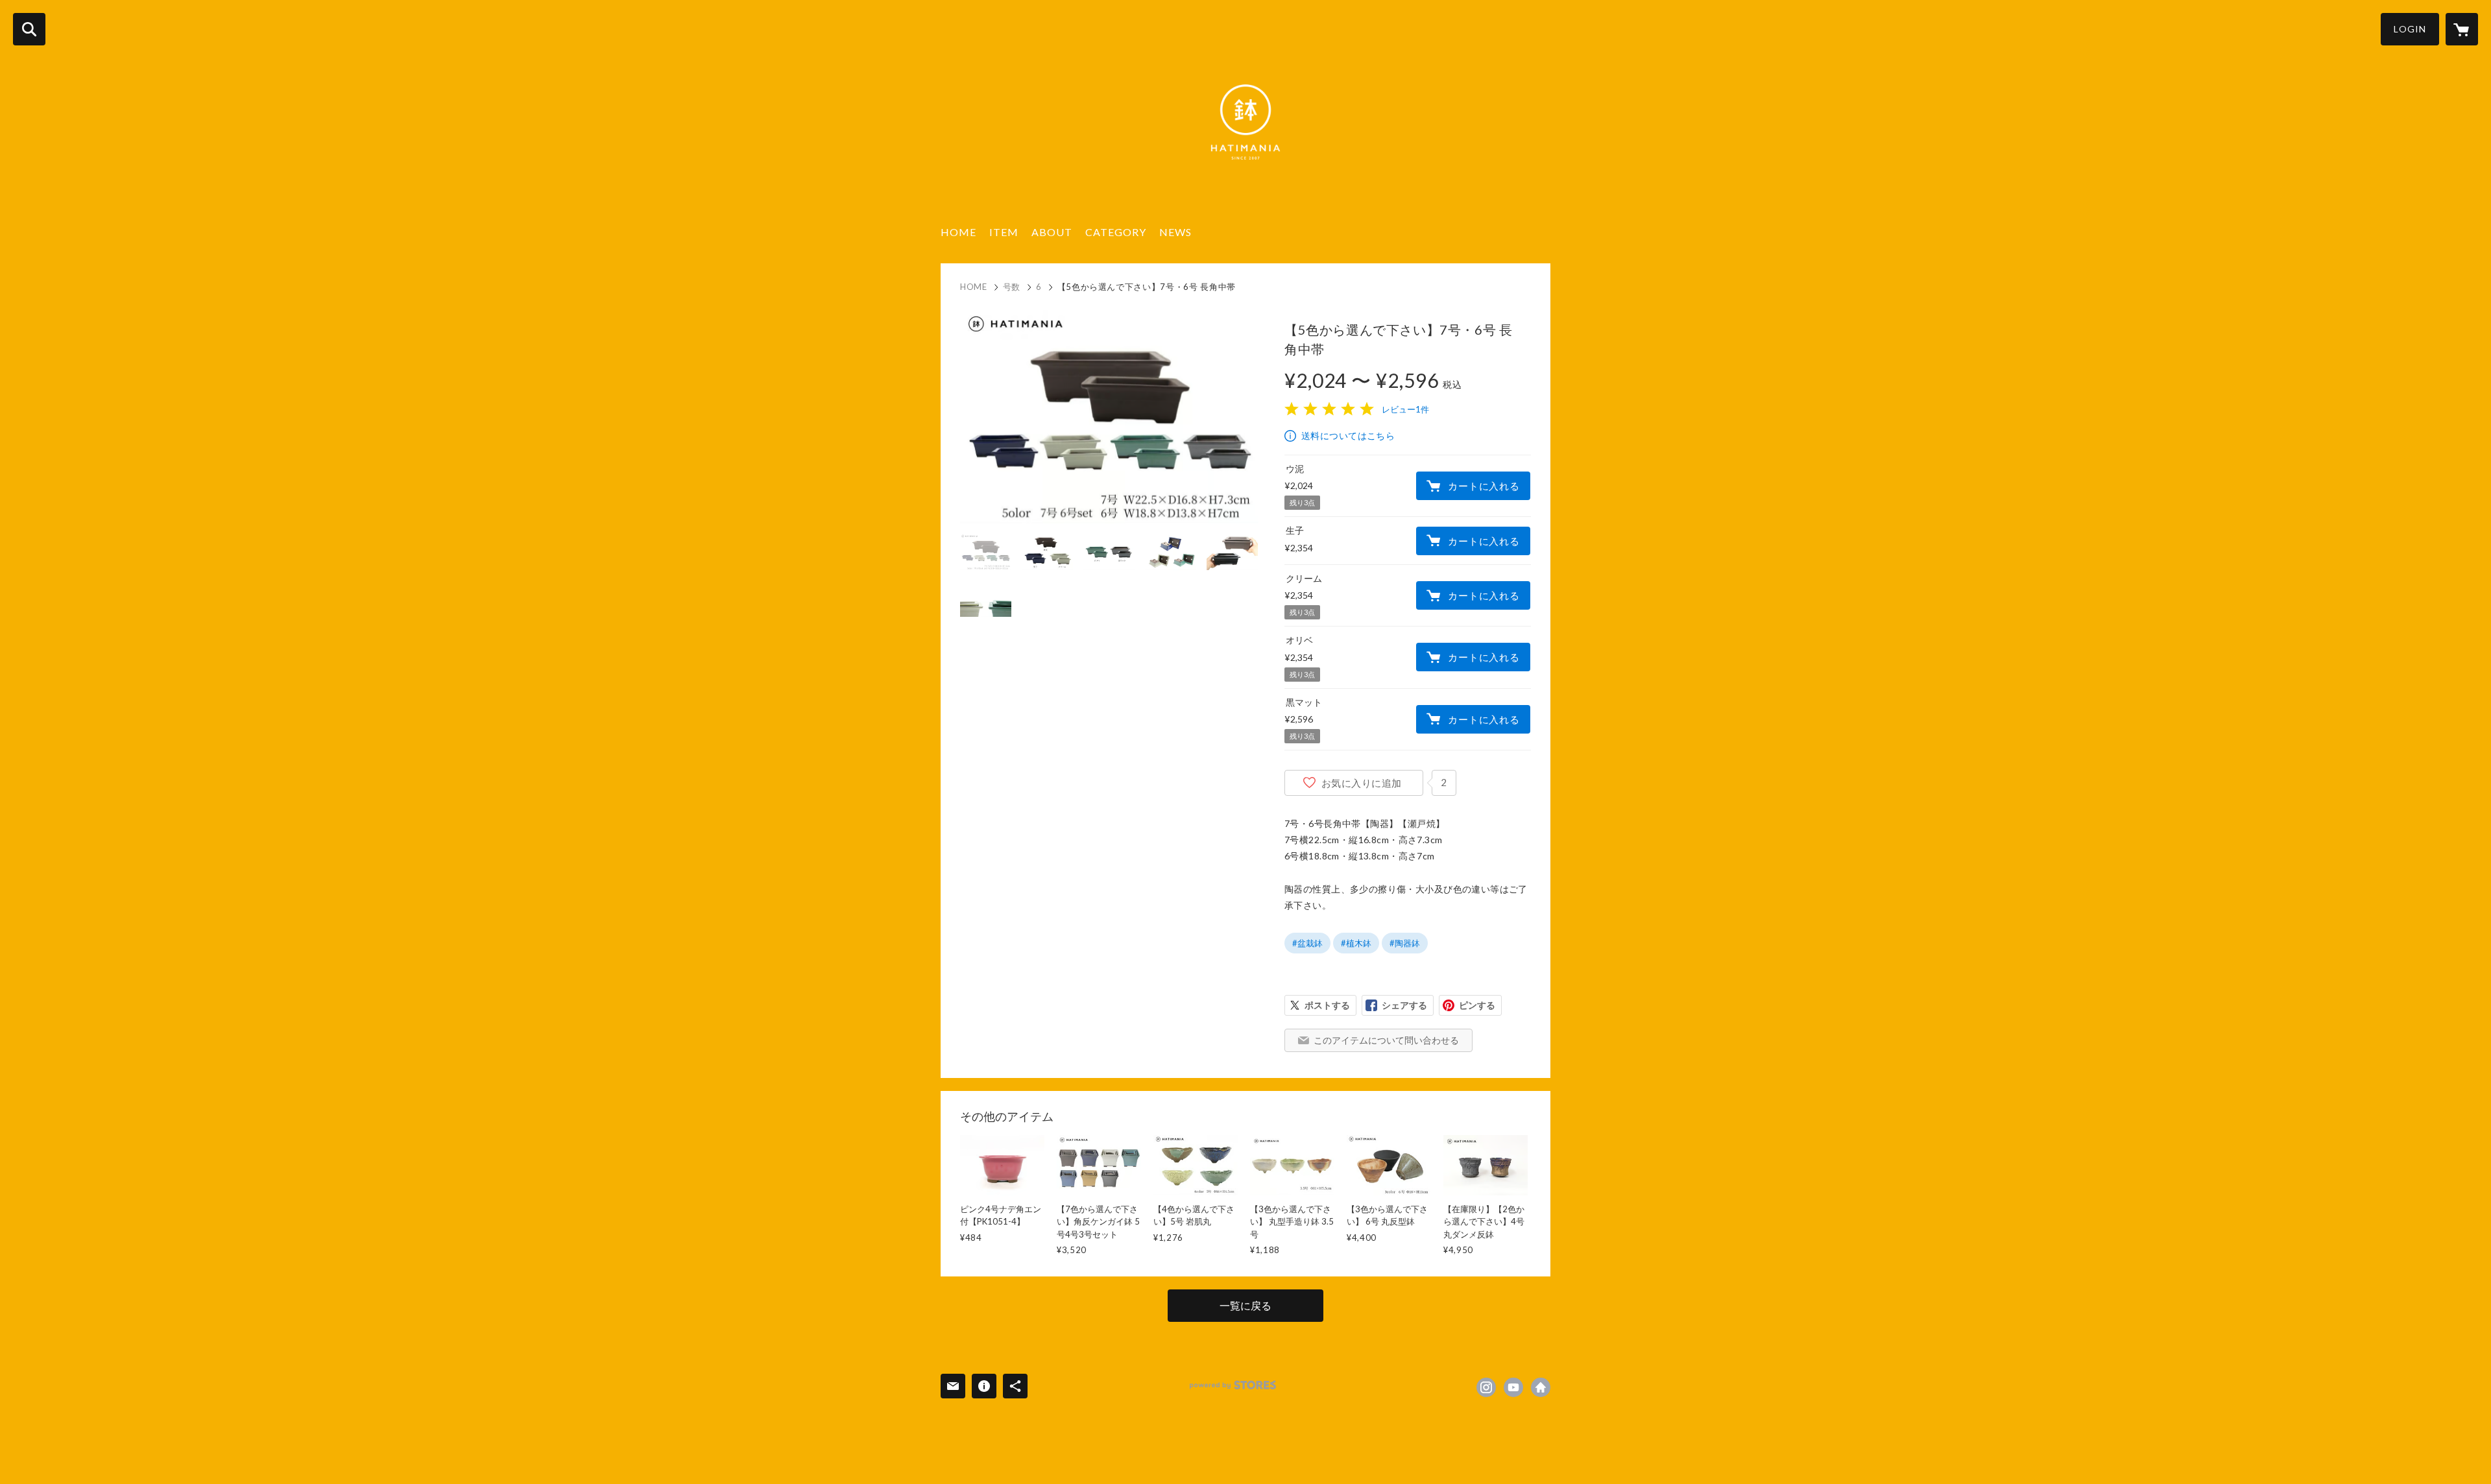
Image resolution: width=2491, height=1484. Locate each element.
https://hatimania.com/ (1541, 1387)
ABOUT (1052, 232)
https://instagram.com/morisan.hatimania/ (1486, 1387)
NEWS (1175, 232)
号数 (1012, 287)
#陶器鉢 (1405, 943)
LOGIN (2410, 29)
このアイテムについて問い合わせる (1386, 1040)
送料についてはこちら (1348, 436)
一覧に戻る (1245, 1305)
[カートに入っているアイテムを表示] (2462, 29)
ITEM (1004, 232)
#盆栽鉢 (1307, 943)
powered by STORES (1233, 1385)
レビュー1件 (1405, 409)
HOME (958, 232)
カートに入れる (1484, 486)
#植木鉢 (1356, 943)
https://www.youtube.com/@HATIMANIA (1513, 1387)
